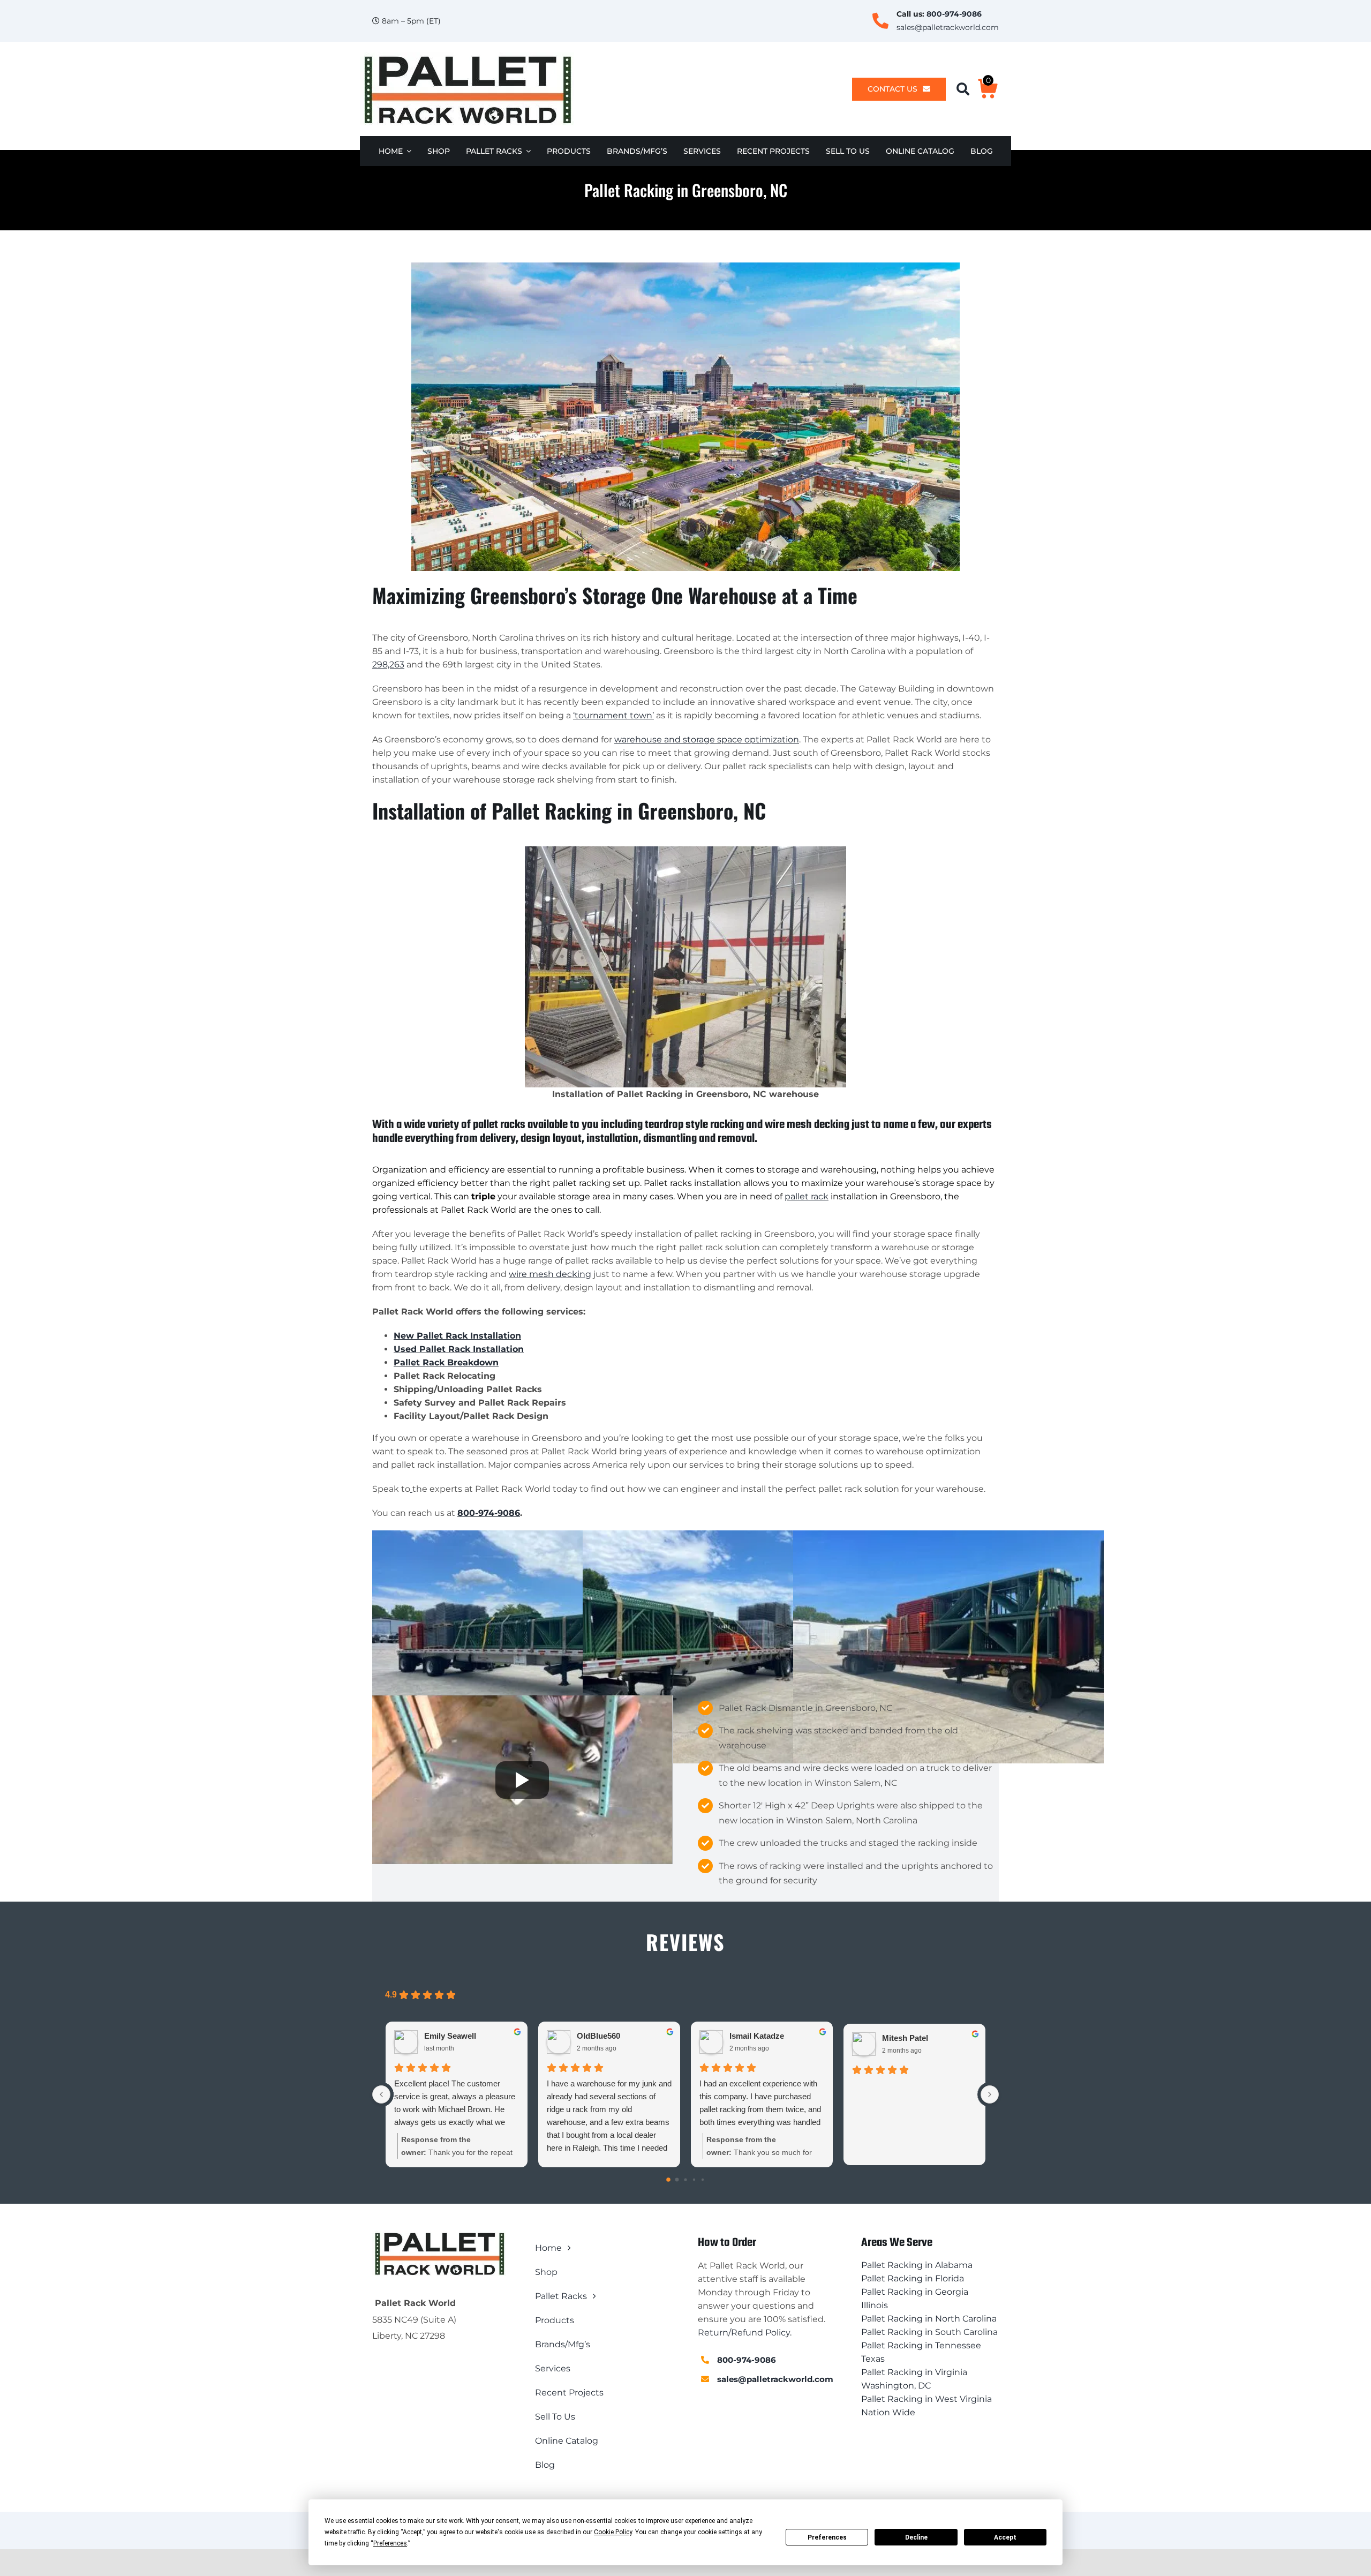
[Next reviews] (990, 2094)
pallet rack (807, 1196)
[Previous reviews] (381, 2094)
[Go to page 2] (685, 2180)
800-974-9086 (954, 14)
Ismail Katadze (757, 2036)
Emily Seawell (450, 2036)
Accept (1005, 2537)
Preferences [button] (390, 2543)
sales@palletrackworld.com (948, 27)
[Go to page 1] (677, 2180)
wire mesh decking (550, 1274)
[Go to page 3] (694, 2180)
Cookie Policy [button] (613, 2532)
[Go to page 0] (668, 2180)
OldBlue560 (598, 2036)
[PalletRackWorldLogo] (467, 57)
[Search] (967, 89)
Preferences (827, 2537)
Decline (916, 2537)
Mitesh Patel (905, 2038)
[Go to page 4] (703, 2180)
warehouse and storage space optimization (707, 739)
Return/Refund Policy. (745, 2333)
